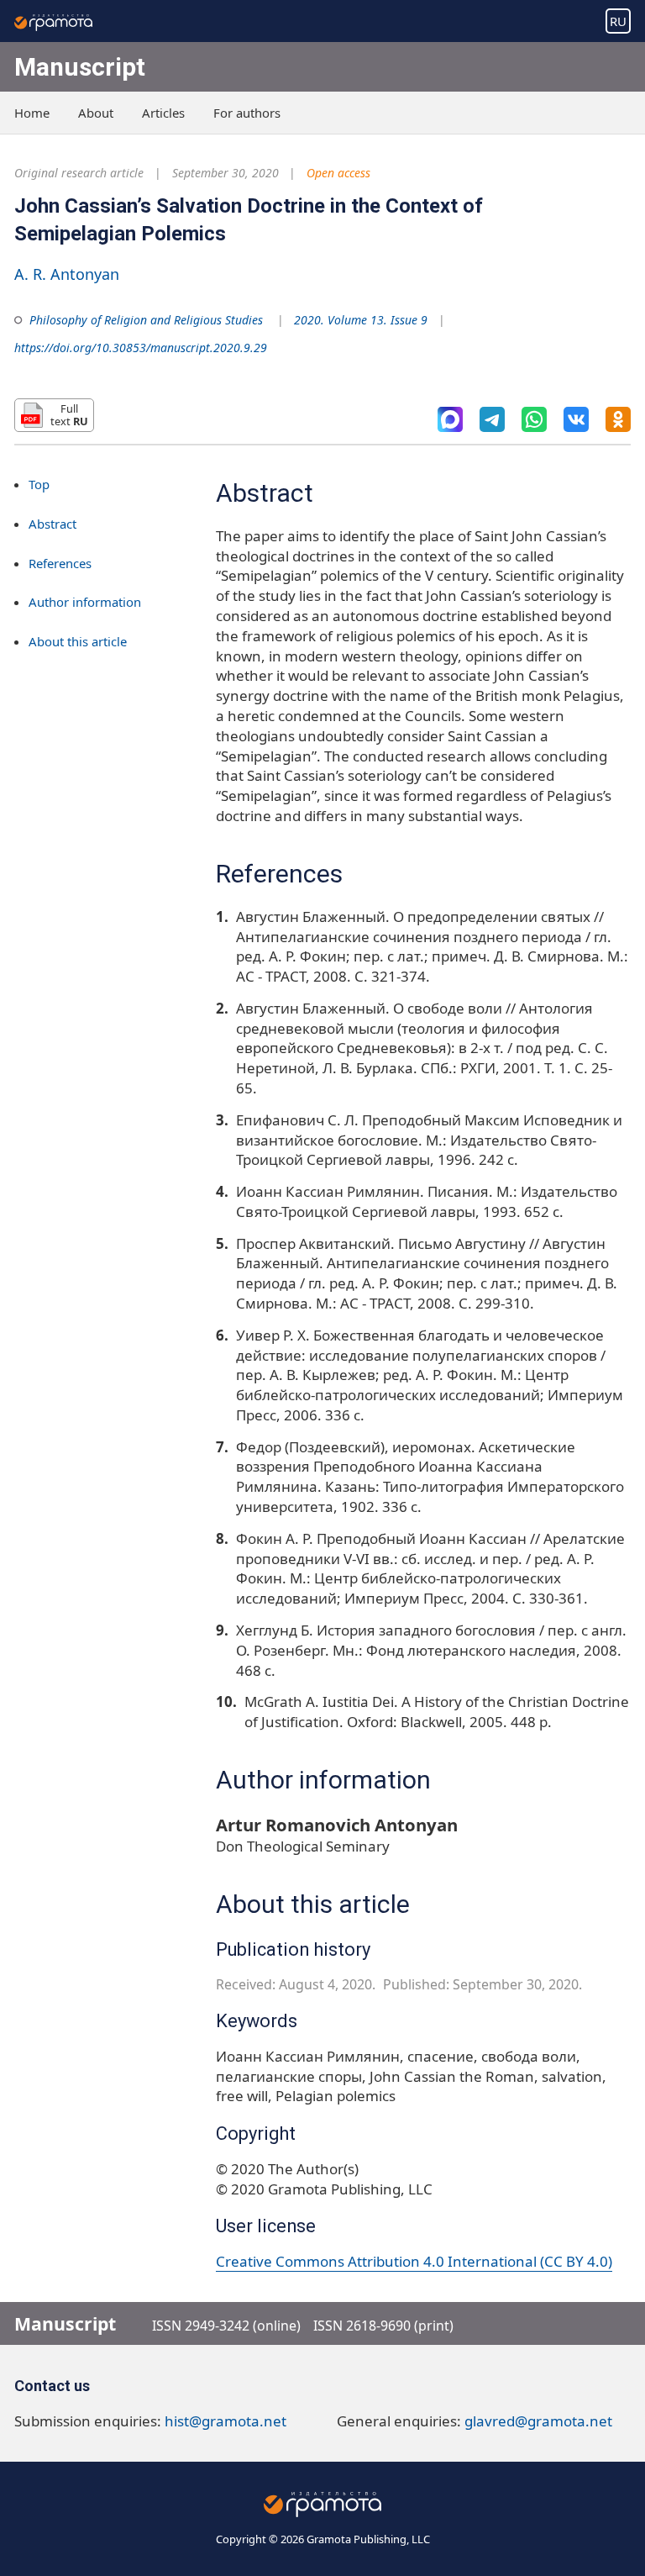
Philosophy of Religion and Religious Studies (146, 320)
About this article (78, 641)
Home (32, 113)
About (96, 113)
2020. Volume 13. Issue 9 (361, 320)
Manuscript (80, 67)
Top (39, 484)
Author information (85, 602)
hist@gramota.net (225, 2421)
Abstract (52, 524)
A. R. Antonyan (67, 274)
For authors (247, 113)
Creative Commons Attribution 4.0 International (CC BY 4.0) (414, 2261)
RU (618, 21)
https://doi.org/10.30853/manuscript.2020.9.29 (141, 348)
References (60, 563)
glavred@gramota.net (538, 2421)
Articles (163, 113)
